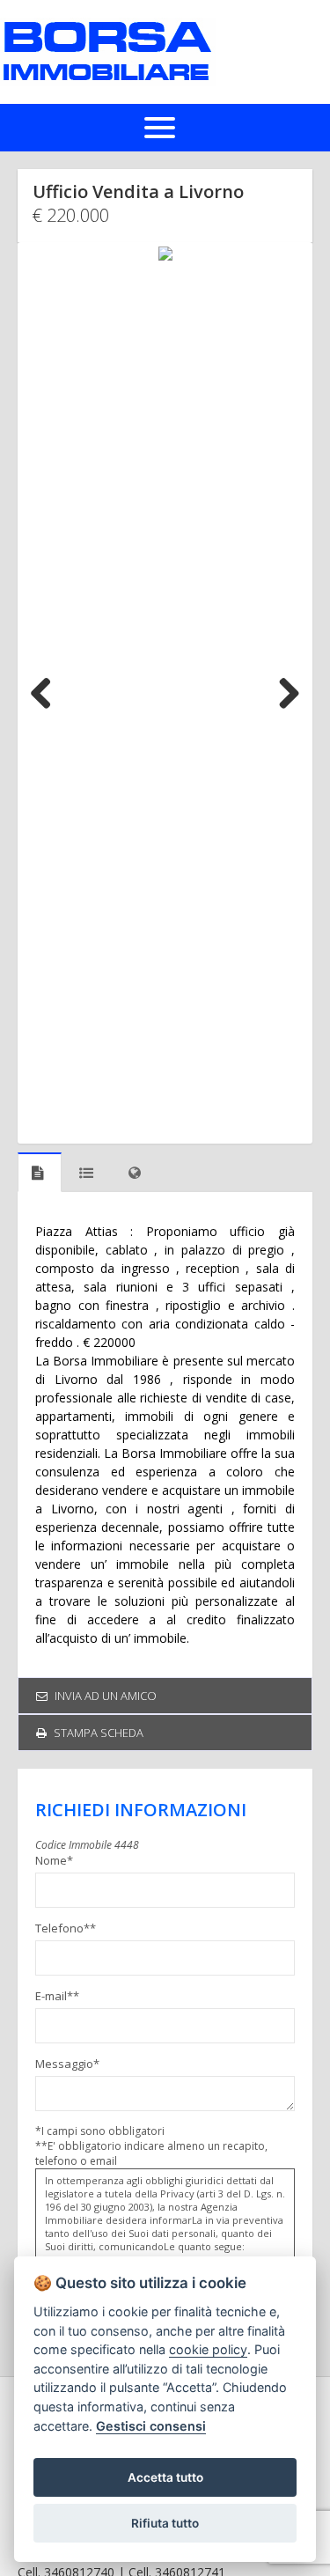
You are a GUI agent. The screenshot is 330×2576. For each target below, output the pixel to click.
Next (282, 693)
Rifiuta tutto (165, 2523)
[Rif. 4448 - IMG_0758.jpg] (165, 693)
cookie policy (208, 2349)
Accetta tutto (165, 2477)
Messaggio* (67, 2064)
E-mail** (57, 1996)
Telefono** (66, 1928)
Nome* (54, 1860)
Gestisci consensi (151, 2426)
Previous (48, 693)
